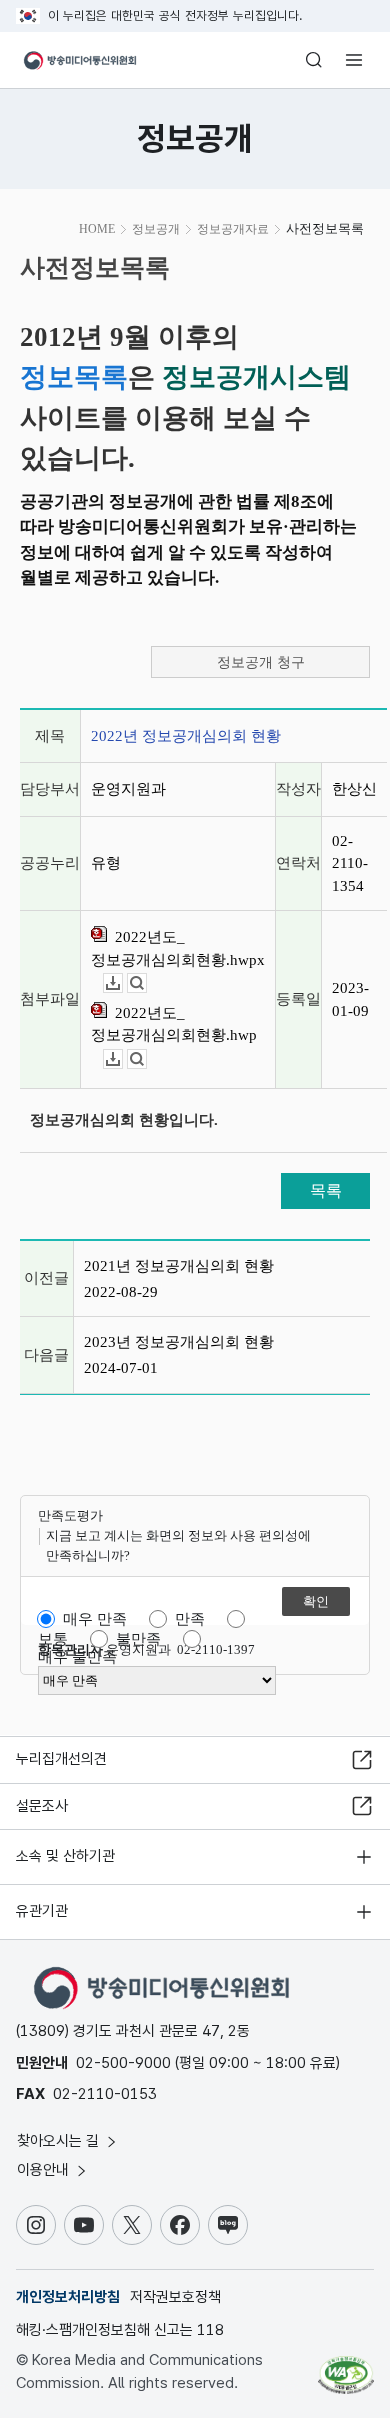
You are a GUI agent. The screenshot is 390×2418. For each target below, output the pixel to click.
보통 (53, 1639)
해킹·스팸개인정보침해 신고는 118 (120, 2330)
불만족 (138, 1639)
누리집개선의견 (61, 1759)
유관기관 (42, 1911)
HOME (97, 229)
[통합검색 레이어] (314, 60)
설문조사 (42, 1806)
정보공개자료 (233, 229)
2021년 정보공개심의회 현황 (179, 1266)
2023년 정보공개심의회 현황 (179, 1342)
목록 (326, 1190)
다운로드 (122, 983)
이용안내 (45, 2170)
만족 (190, 1619)
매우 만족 (95, 1619)
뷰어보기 (146, 983)
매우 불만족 (77, 1657)
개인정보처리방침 (68, 2297)
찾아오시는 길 (60, 2141)
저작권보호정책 (175, 2297)
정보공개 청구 (261, 662)
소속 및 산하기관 (65, 1856)
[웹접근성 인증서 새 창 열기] (346, 2367)
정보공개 (156, 229)
